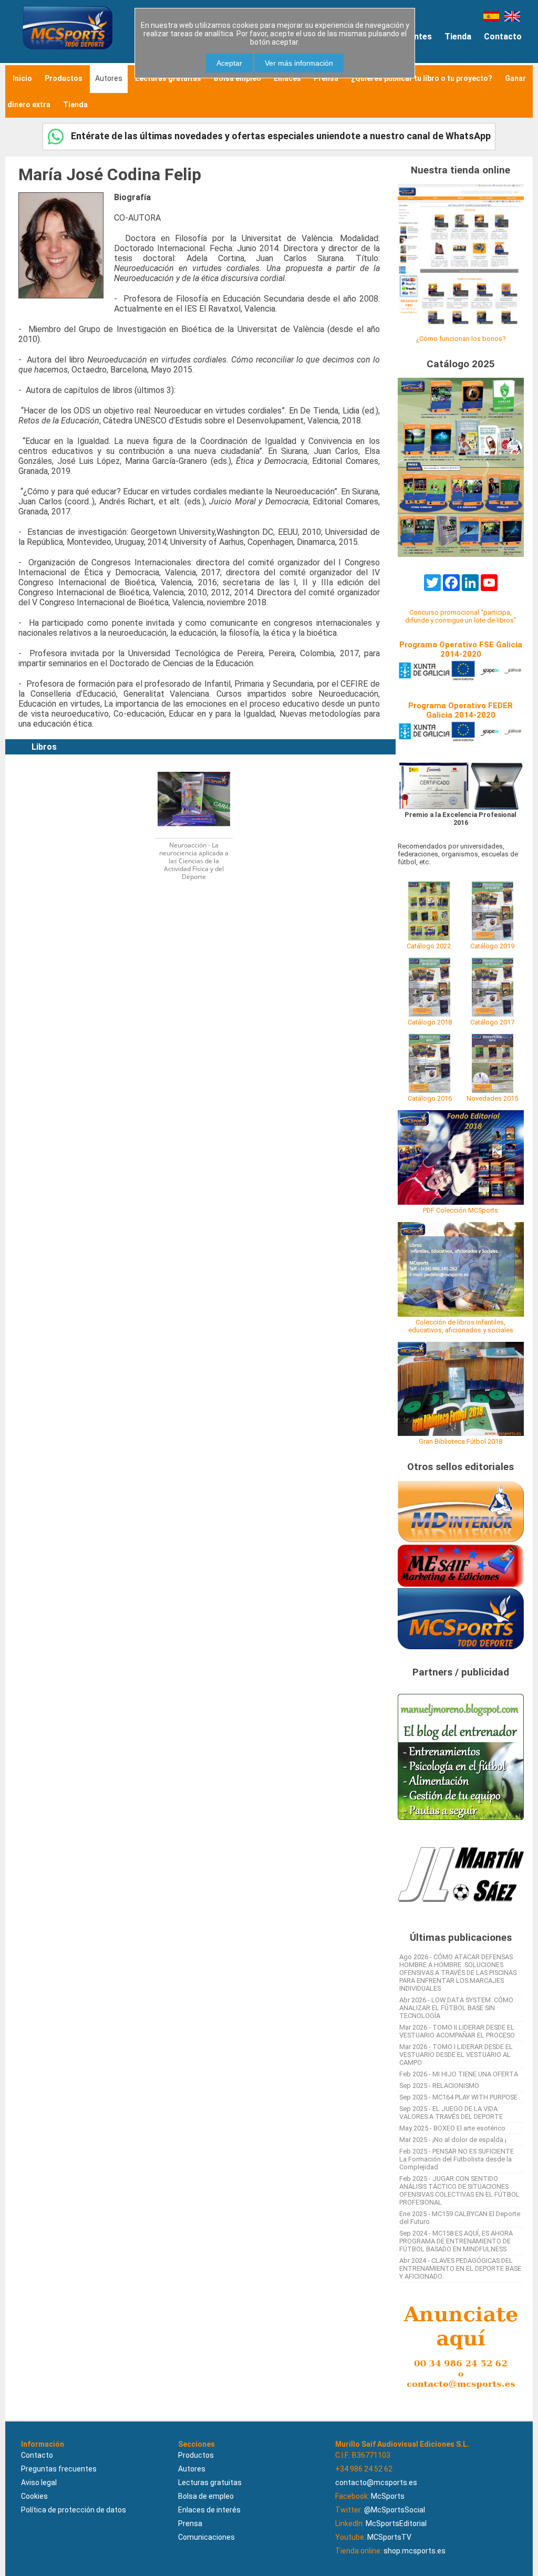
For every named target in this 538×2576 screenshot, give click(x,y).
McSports (388, 2496)
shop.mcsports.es (415, 2551)
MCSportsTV (389, 2537)
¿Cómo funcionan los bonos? (461, 339)
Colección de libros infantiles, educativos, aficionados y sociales (461, 1326)
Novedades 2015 (492, 1098)
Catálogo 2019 (492, 946)
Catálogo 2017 (492, 1022)
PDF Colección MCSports (461, 1210)
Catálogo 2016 (430, 1098)
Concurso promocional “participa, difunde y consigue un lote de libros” (461, 616)
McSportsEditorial (396, 2523)
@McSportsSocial (395, 2510)
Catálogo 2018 (430, 1022)
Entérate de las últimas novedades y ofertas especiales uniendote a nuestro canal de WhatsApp (280, 136)
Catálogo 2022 (429, 946)
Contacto (503, 37)
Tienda (458, 37)
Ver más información (299, 63)
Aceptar (229, 63)
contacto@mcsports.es (376, 2482)
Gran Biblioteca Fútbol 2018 (461, 1441)
